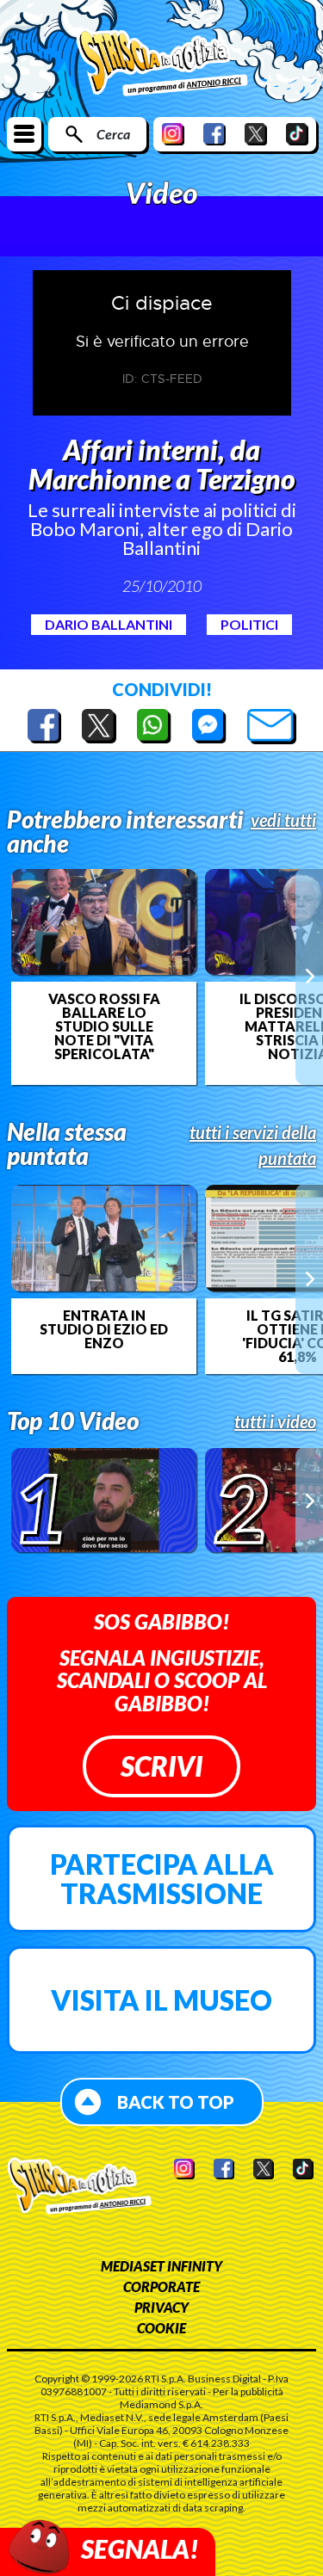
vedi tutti (283, 820)
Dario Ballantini (109, 624)
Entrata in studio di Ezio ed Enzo (104, 1329)
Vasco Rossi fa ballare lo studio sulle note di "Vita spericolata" (104, 1026)
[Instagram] (173, 134)
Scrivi (161, 1766)
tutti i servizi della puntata (253, 1145)
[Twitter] (256, 134)
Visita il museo (161, 2000)
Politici (249, 624)
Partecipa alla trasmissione (162, 1879)
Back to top (176, 2102)
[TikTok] (297, 134)
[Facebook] (214, 134)
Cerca (113, 134)
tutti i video (275, 1421)
